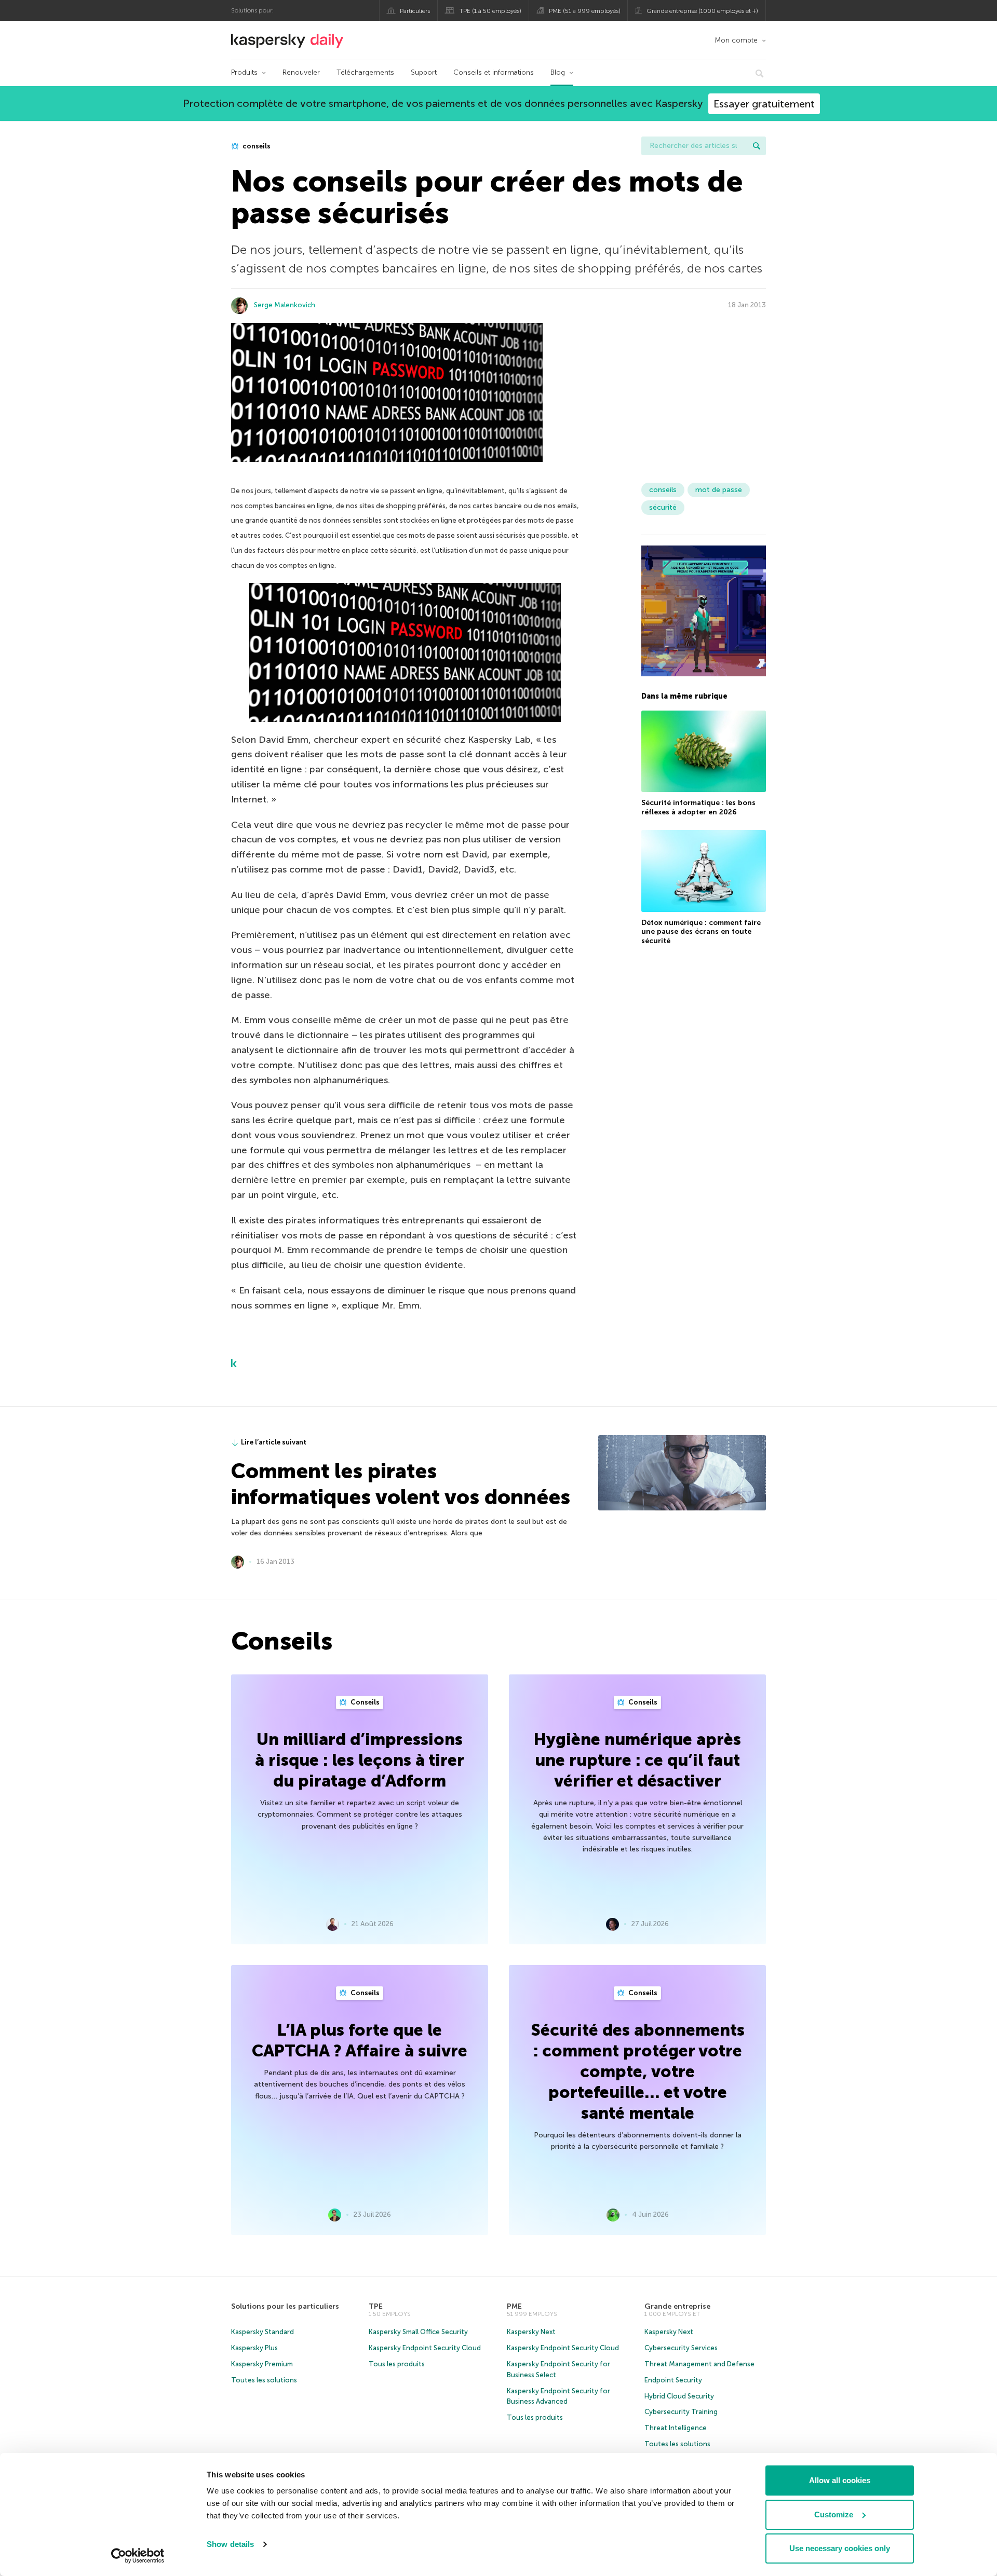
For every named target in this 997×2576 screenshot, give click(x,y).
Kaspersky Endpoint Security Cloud (425, 2348)
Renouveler (301, 72)
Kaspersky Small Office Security (418, 2332)
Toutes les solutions (264, 2380)
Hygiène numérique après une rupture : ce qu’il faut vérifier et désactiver (637, 1760)
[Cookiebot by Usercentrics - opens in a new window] (138, 2556)
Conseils (364, 1702)
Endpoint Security (673, 2380)
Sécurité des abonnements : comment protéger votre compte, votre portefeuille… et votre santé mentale (638, 2071)
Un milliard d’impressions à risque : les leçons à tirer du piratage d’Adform (360, 1760)
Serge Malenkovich (285, 305)
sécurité (663, 507)
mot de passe (719, 490)
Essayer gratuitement (764, 104)
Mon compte (736, 40)
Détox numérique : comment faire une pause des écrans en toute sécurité (701, 932)
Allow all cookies (840, 2480)
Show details (230, 2544)
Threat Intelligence (676, 2428)
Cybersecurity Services (681, 2348)
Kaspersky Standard (262, 2332)
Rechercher (757, 146)
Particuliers (415, 11)
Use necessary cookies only (840, 2548)
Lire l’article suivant (274, 1442)
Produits (244, 72)
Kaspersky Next (531, 2332)
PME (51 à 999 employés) (585, 11)
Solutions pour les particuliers (285, 2306)
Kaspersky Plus (254, 2348)
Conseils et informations (494, 72)
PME (514, 2306)
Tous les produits (397, 2364)
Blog (558, 72)
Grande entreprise (677, 2306)
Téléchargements (365, 72)
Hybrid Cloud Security (679, 2396)
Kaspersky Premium (262, 2364)
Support (424, 72)
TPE (376, 2306)
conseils (256, 146)
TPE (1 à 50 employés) (490, 11)
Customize (834, 2514)
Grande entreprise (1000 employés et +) (702, 11)
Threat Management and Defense (699, 2364)
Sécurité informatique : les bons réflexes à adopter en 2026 (698, 807)
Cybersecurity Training (681, 2412)
